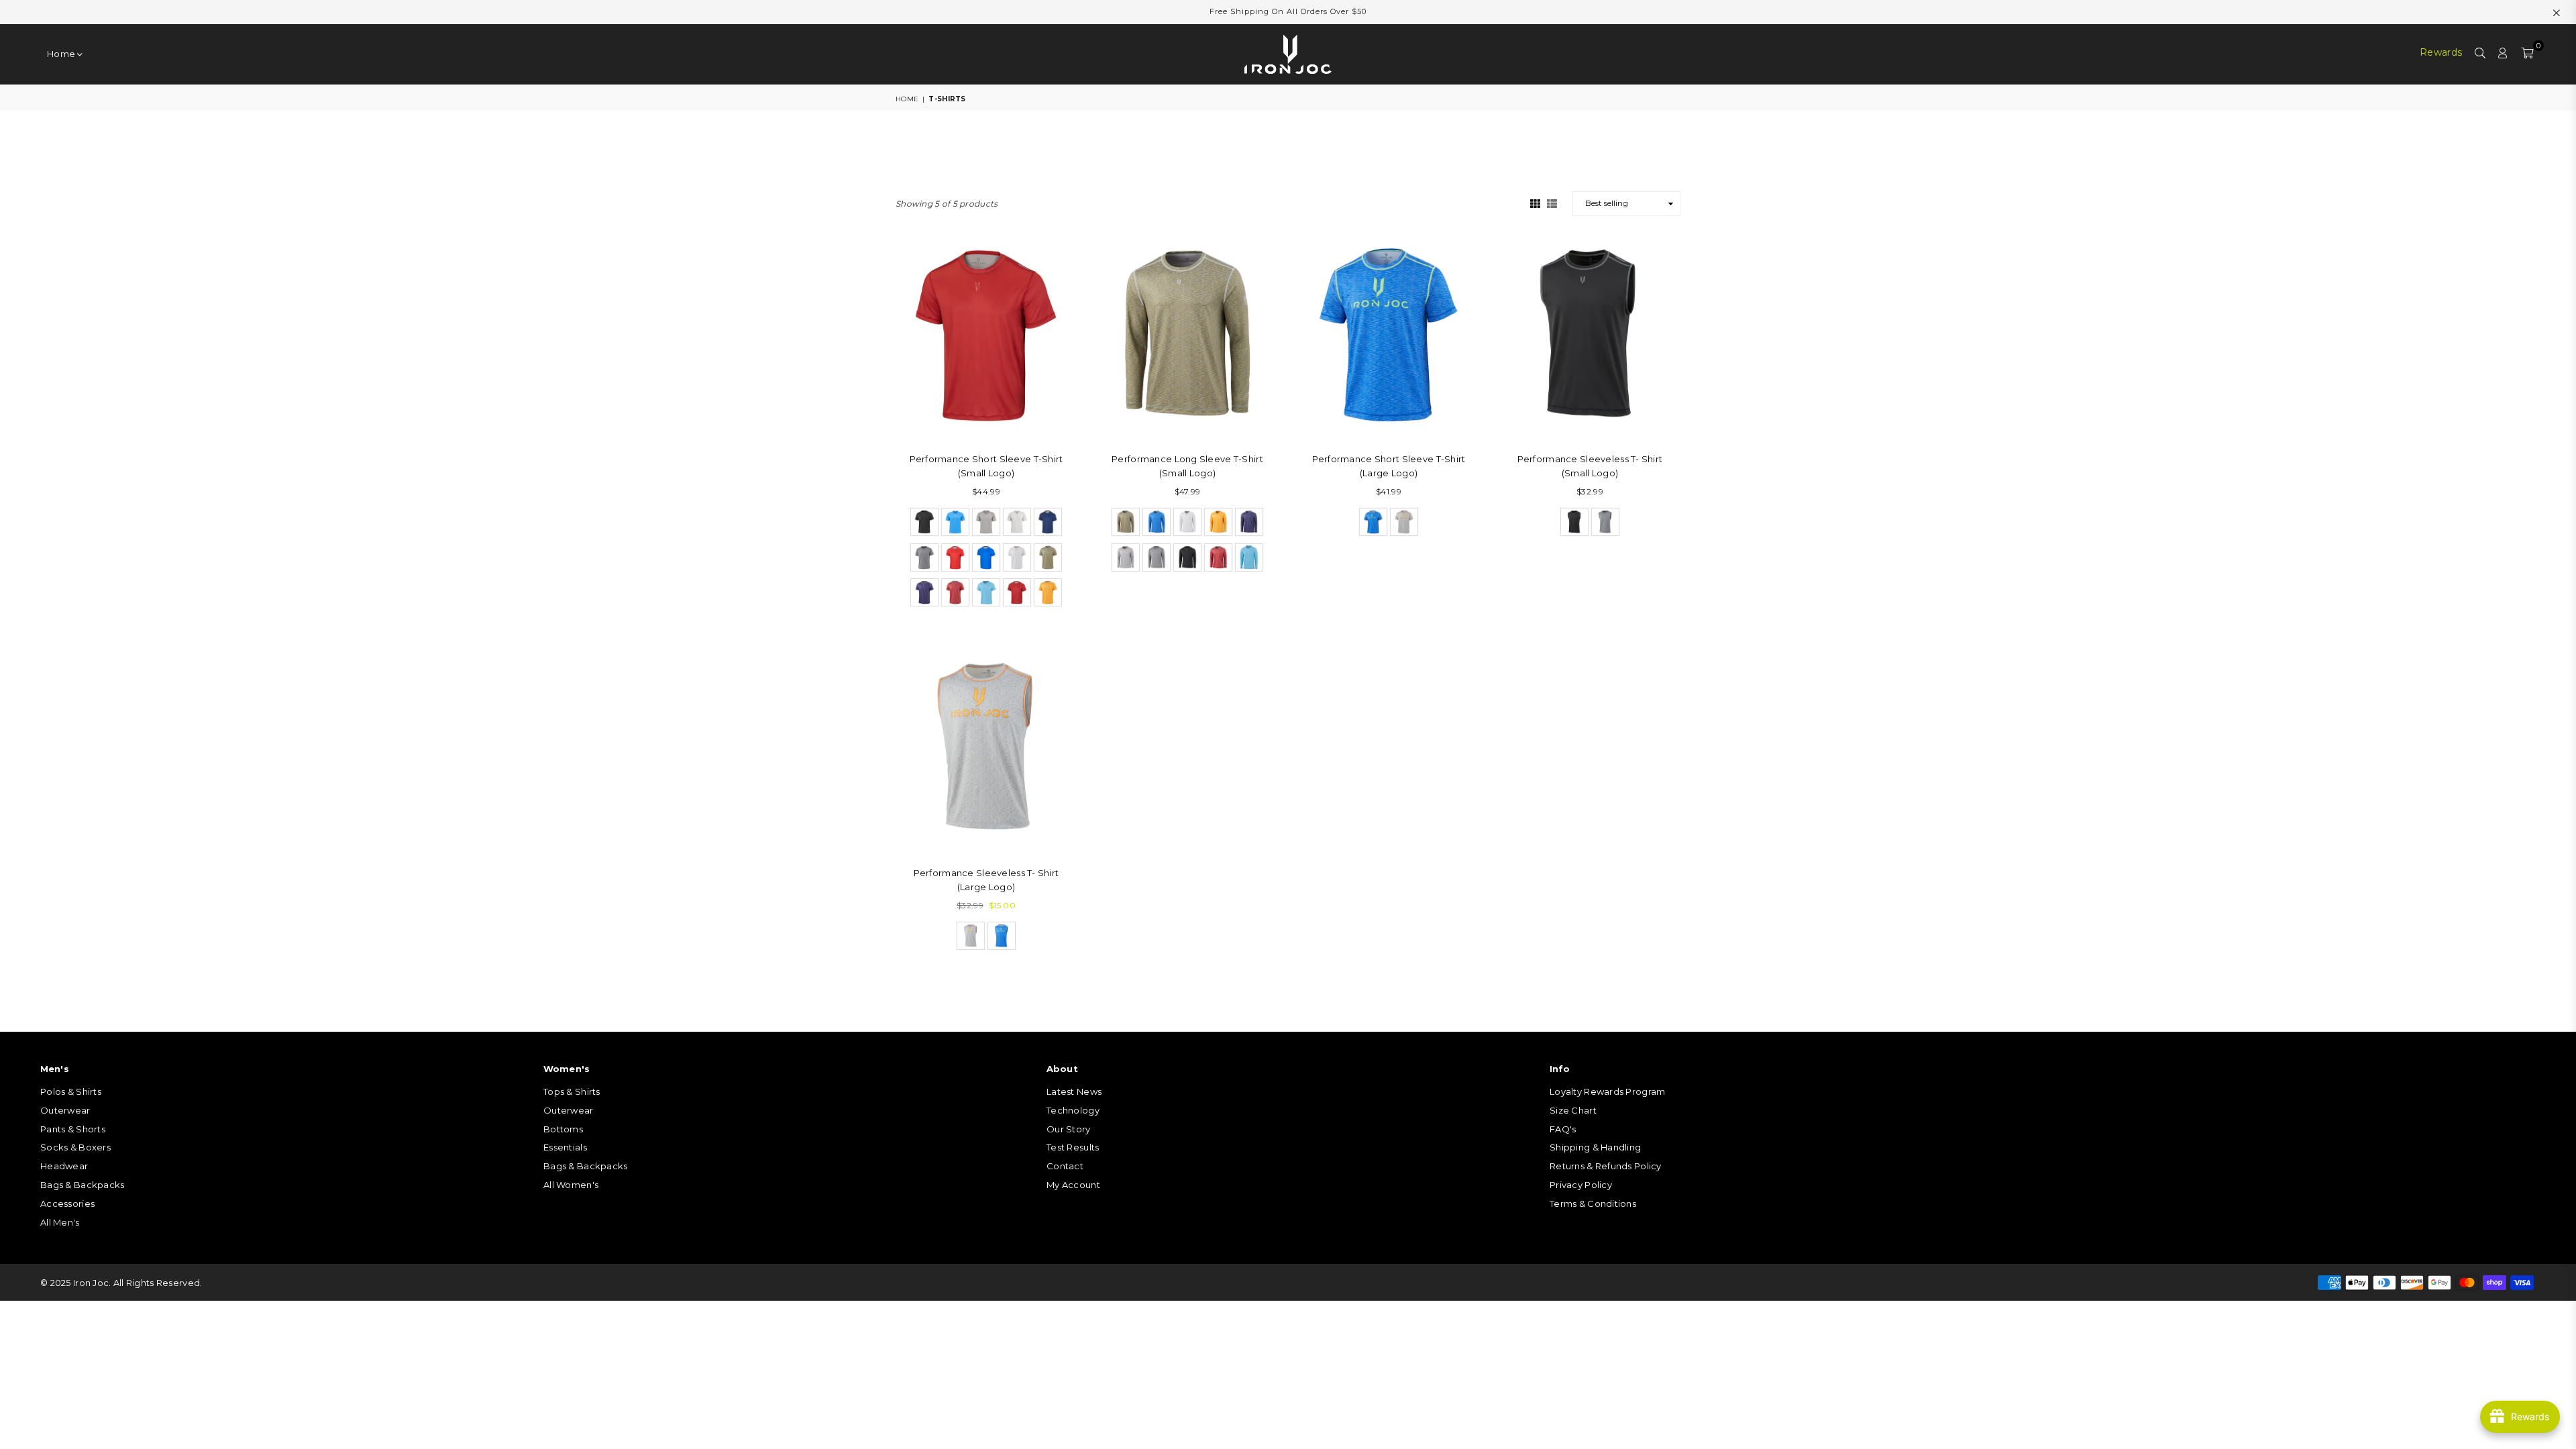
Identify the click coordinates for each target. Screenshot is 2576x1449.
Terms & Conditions (1593, 1203)
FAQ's (1563, 1129)
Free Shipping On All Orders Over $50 (1288, 11)
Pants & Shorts (73, 1129)
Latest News (1074, 1091)
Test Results (1073, 1147)
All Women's (571, 1185)
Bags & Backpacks (82, 1185)
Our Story (1069, 1129)
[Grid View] (1535, 203)
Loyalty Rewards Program (1607, 1091)
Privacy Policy (1581, 1185)
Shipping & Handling (1595, 1147)
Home (62, 54)
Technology (1073, 1110)
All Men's (60, 1222)
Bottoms (563, 1129)
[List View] (1552, 203)
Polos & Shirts (71, 1091)
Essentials (565, 1147)
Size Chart (1573, 1110)
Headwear (64, 1166)
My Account (1073, 1185)
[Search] (2480, 54)
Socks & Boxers (75, 1147)
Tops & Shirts (572, 1091)
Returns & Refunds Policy (1606, 1166)
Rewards (2441, 52)
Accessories (67, 1203)
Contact (1065, 1166)
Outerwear (65, 1110)
